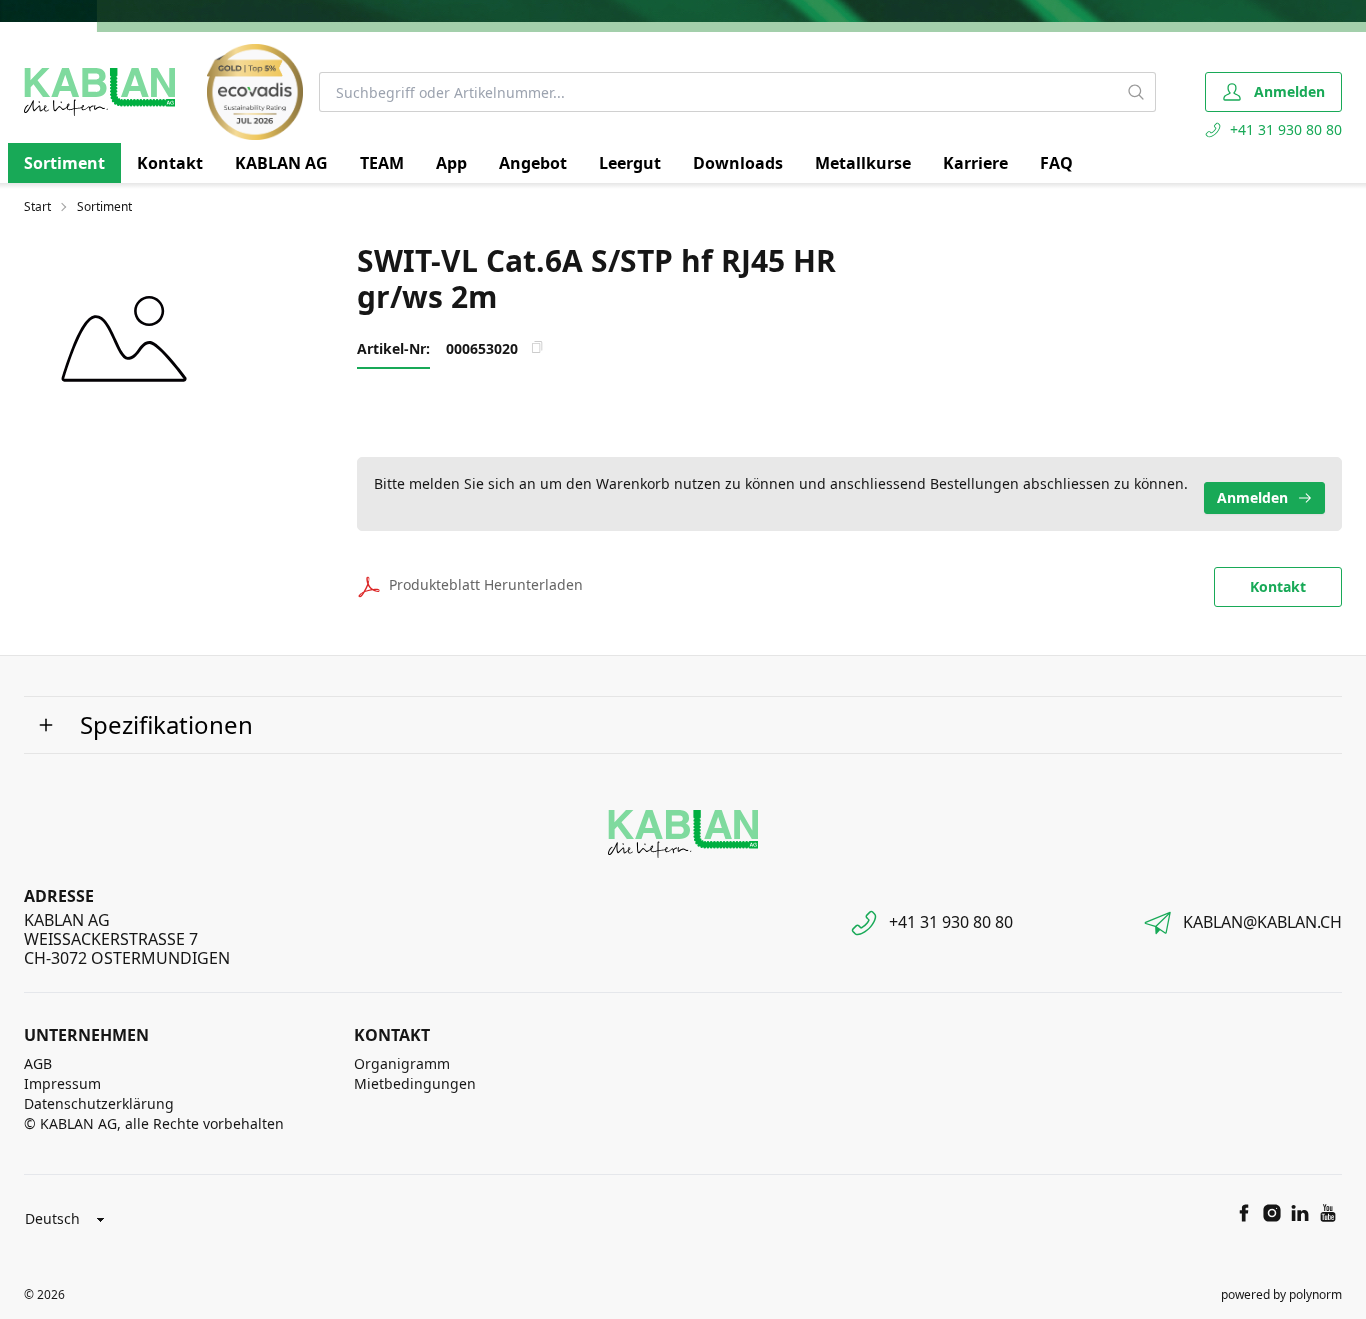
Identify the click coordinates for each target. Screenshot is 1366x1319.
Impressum (62, 1083)
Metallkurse (863, 163)
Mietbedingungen (415, 1083)
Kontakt (170, 163)
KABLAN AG (281, 163)
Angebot (533, 163)
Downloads (738, 163)
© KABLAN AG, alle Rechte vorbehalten (154, 1123)
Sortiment (64, 163)
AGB (38, 1063)
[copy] (537, 347)
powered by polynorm (1281, 1294)
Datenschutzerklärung (99, 1103)
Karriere (975, 163)
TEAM (382, 163)
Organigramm (402, 1063)
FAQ (1056, 163)
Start (37, 207)
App (451, 163)
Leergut (630, 163)
